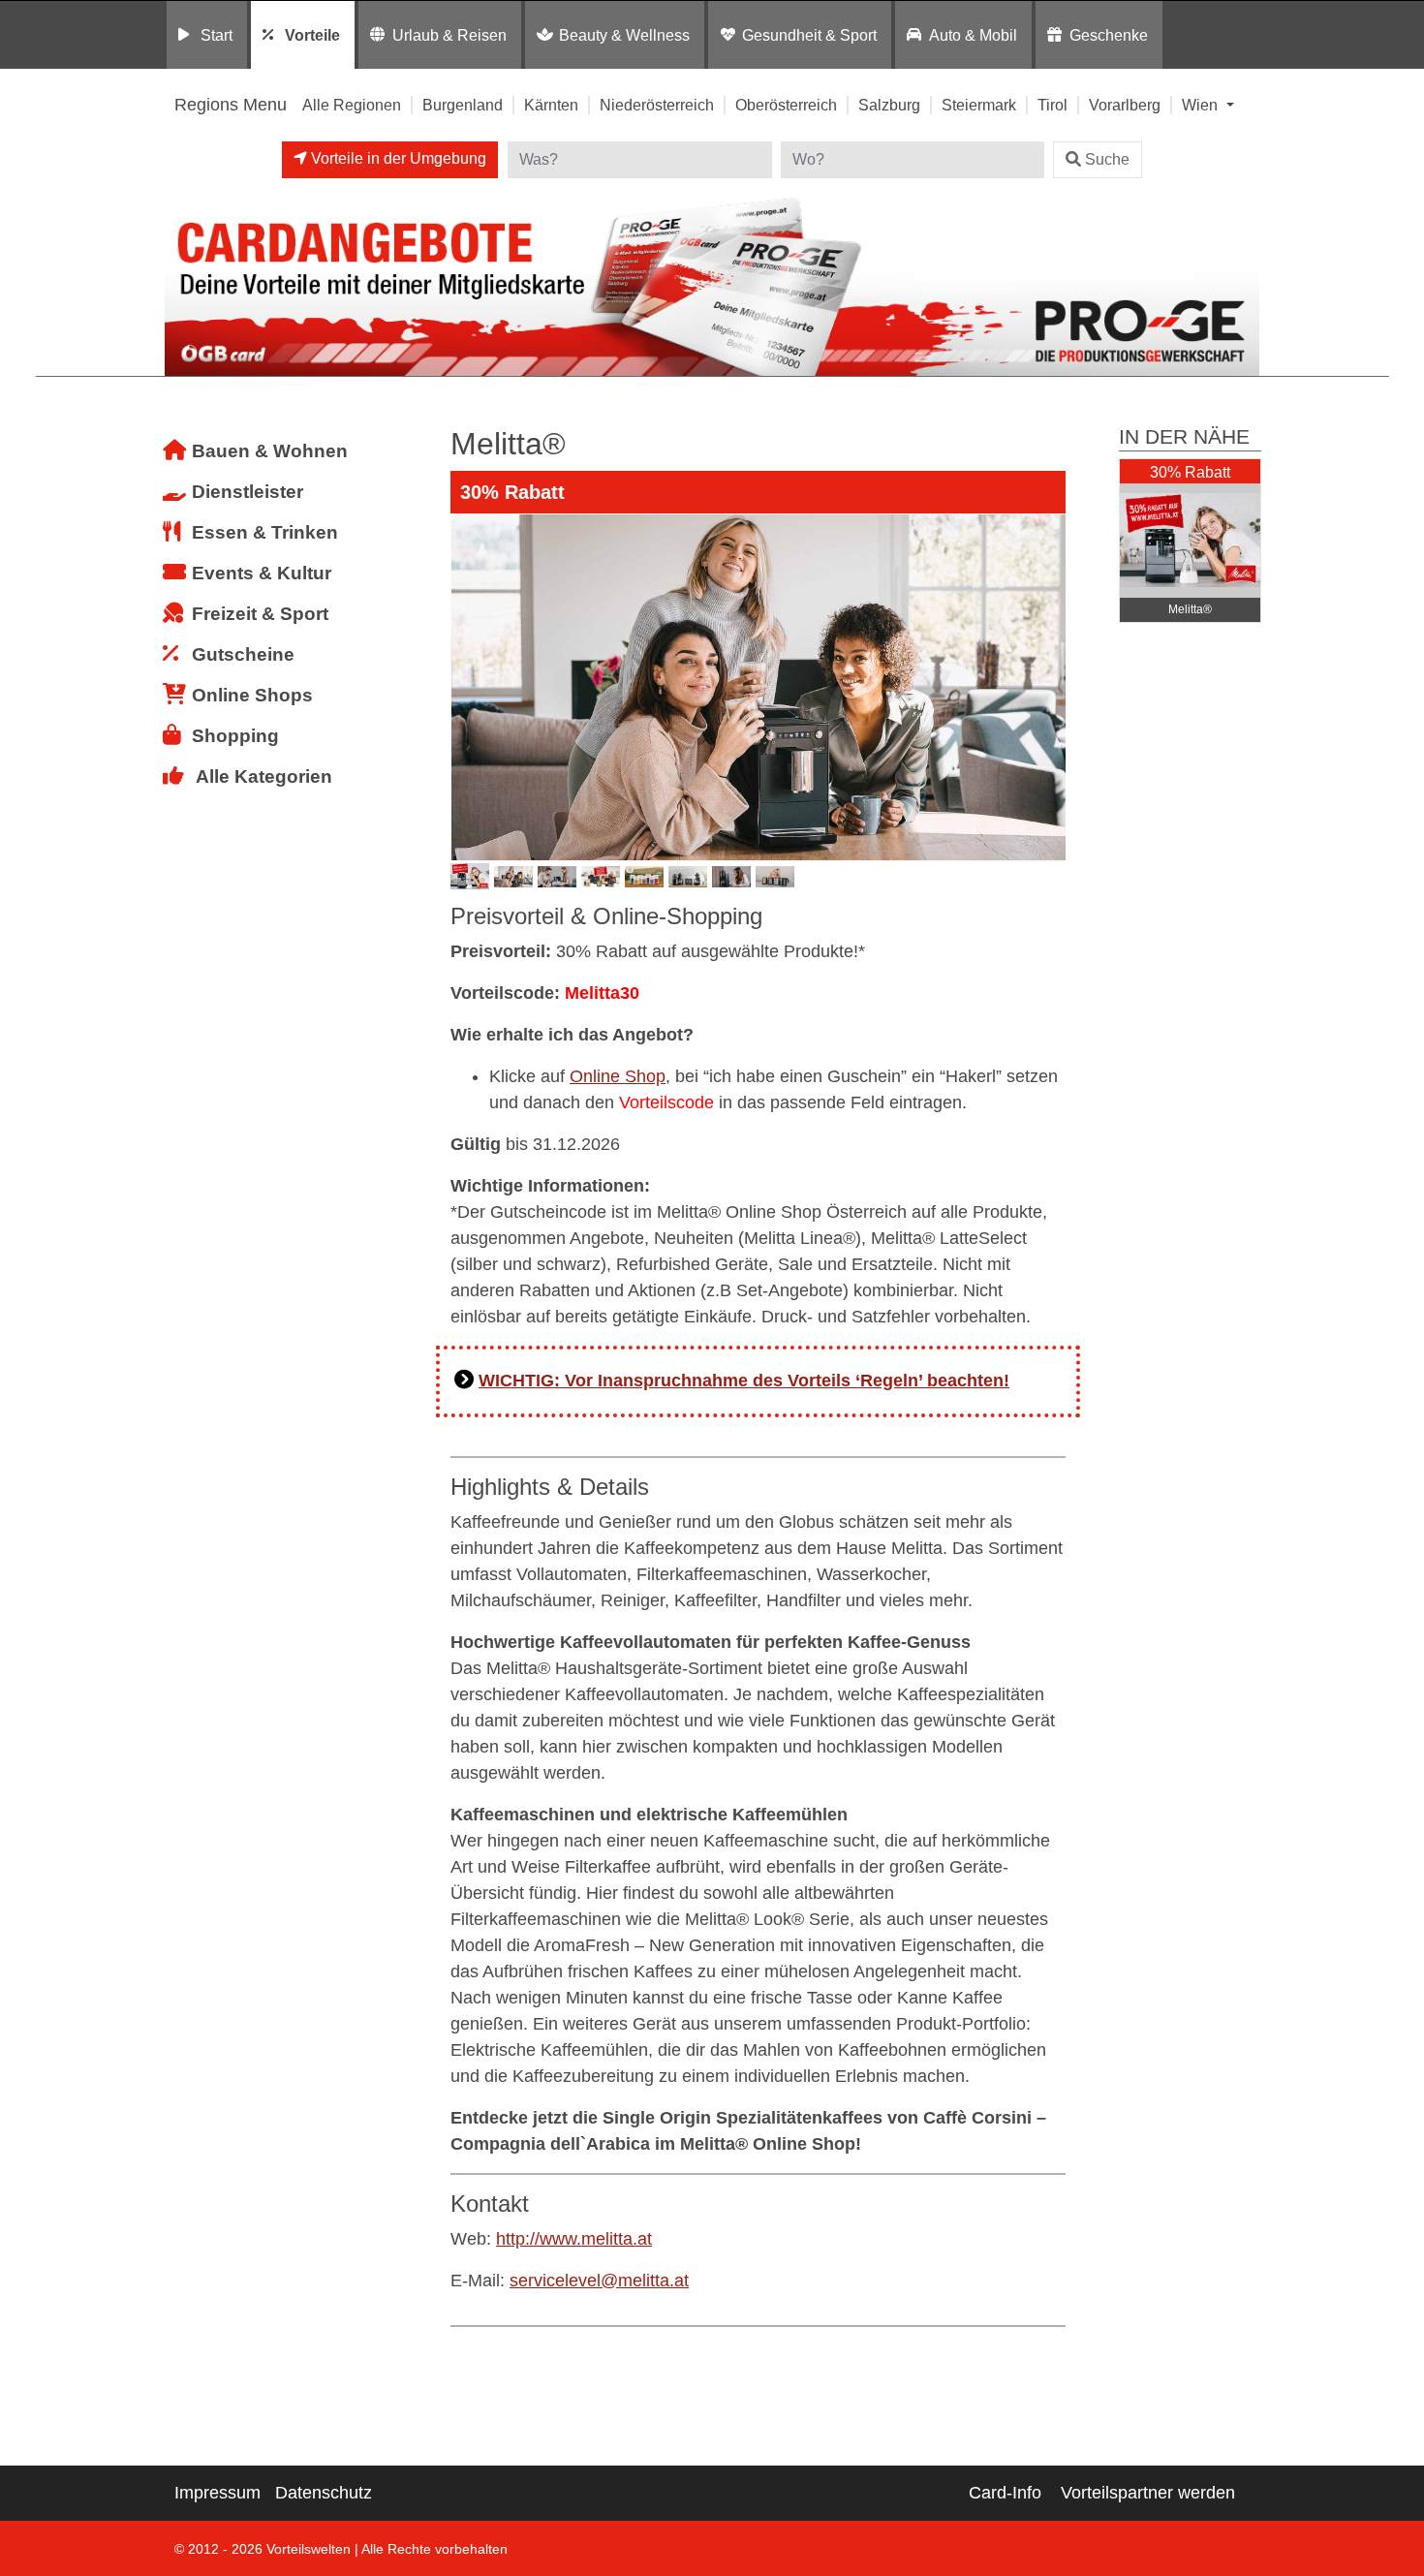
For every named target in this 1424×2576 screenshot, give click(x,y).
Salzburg (889, 105)
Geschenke (1109, 35)
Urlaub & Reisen (449, 35)
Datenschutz (324, 2493)
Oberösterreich (786, 105)
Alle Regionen (352, 105)
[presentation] (469, 688)
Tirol (1053, 105)
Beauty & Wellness (624, 35)
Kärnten (551, 105)
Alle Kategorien (264, 776)
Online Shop (618, 1076)
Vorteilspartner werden (1148, 2493)
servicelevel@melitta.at (599, 2281)
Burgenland (463, 105)
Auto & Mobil (973, 35)
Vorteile (312, 35)
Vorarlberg (1125, 105)
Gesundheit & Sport (809, 35)
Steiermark (979, 105)
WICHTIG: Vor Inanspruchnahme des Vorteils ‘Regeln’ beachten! (744, 1381)
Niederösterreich (657, 105)
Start (217, 35)
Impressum (217, 2493)
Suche (1107, 159)
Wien (1202, 105)
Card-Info (1005, 2493)
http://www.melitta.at (574, 2239)
